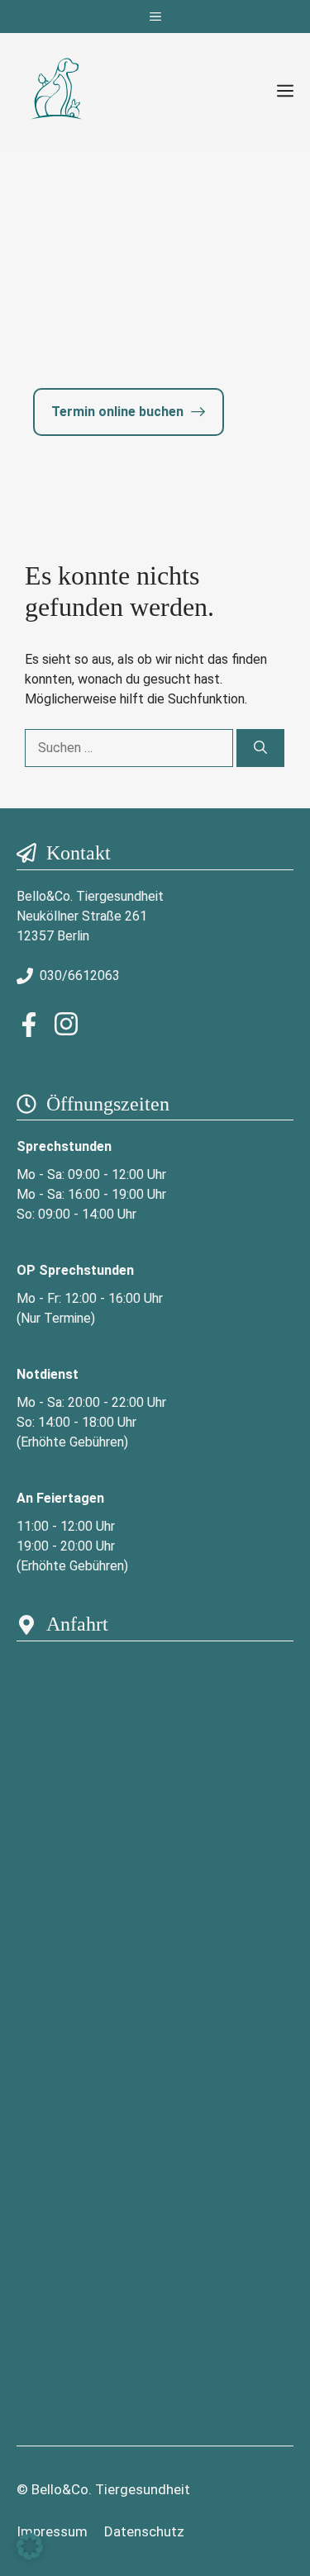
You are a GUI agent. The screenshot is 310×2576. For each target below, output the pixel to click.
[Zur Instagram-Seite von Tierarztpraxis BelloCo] (62, 1024)
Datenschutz (144, 2531)
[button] (30, 2546)
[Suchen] (260, 748)
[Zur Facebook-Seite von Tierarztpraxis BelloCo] (29, 1025)
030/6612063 (80, 975)
